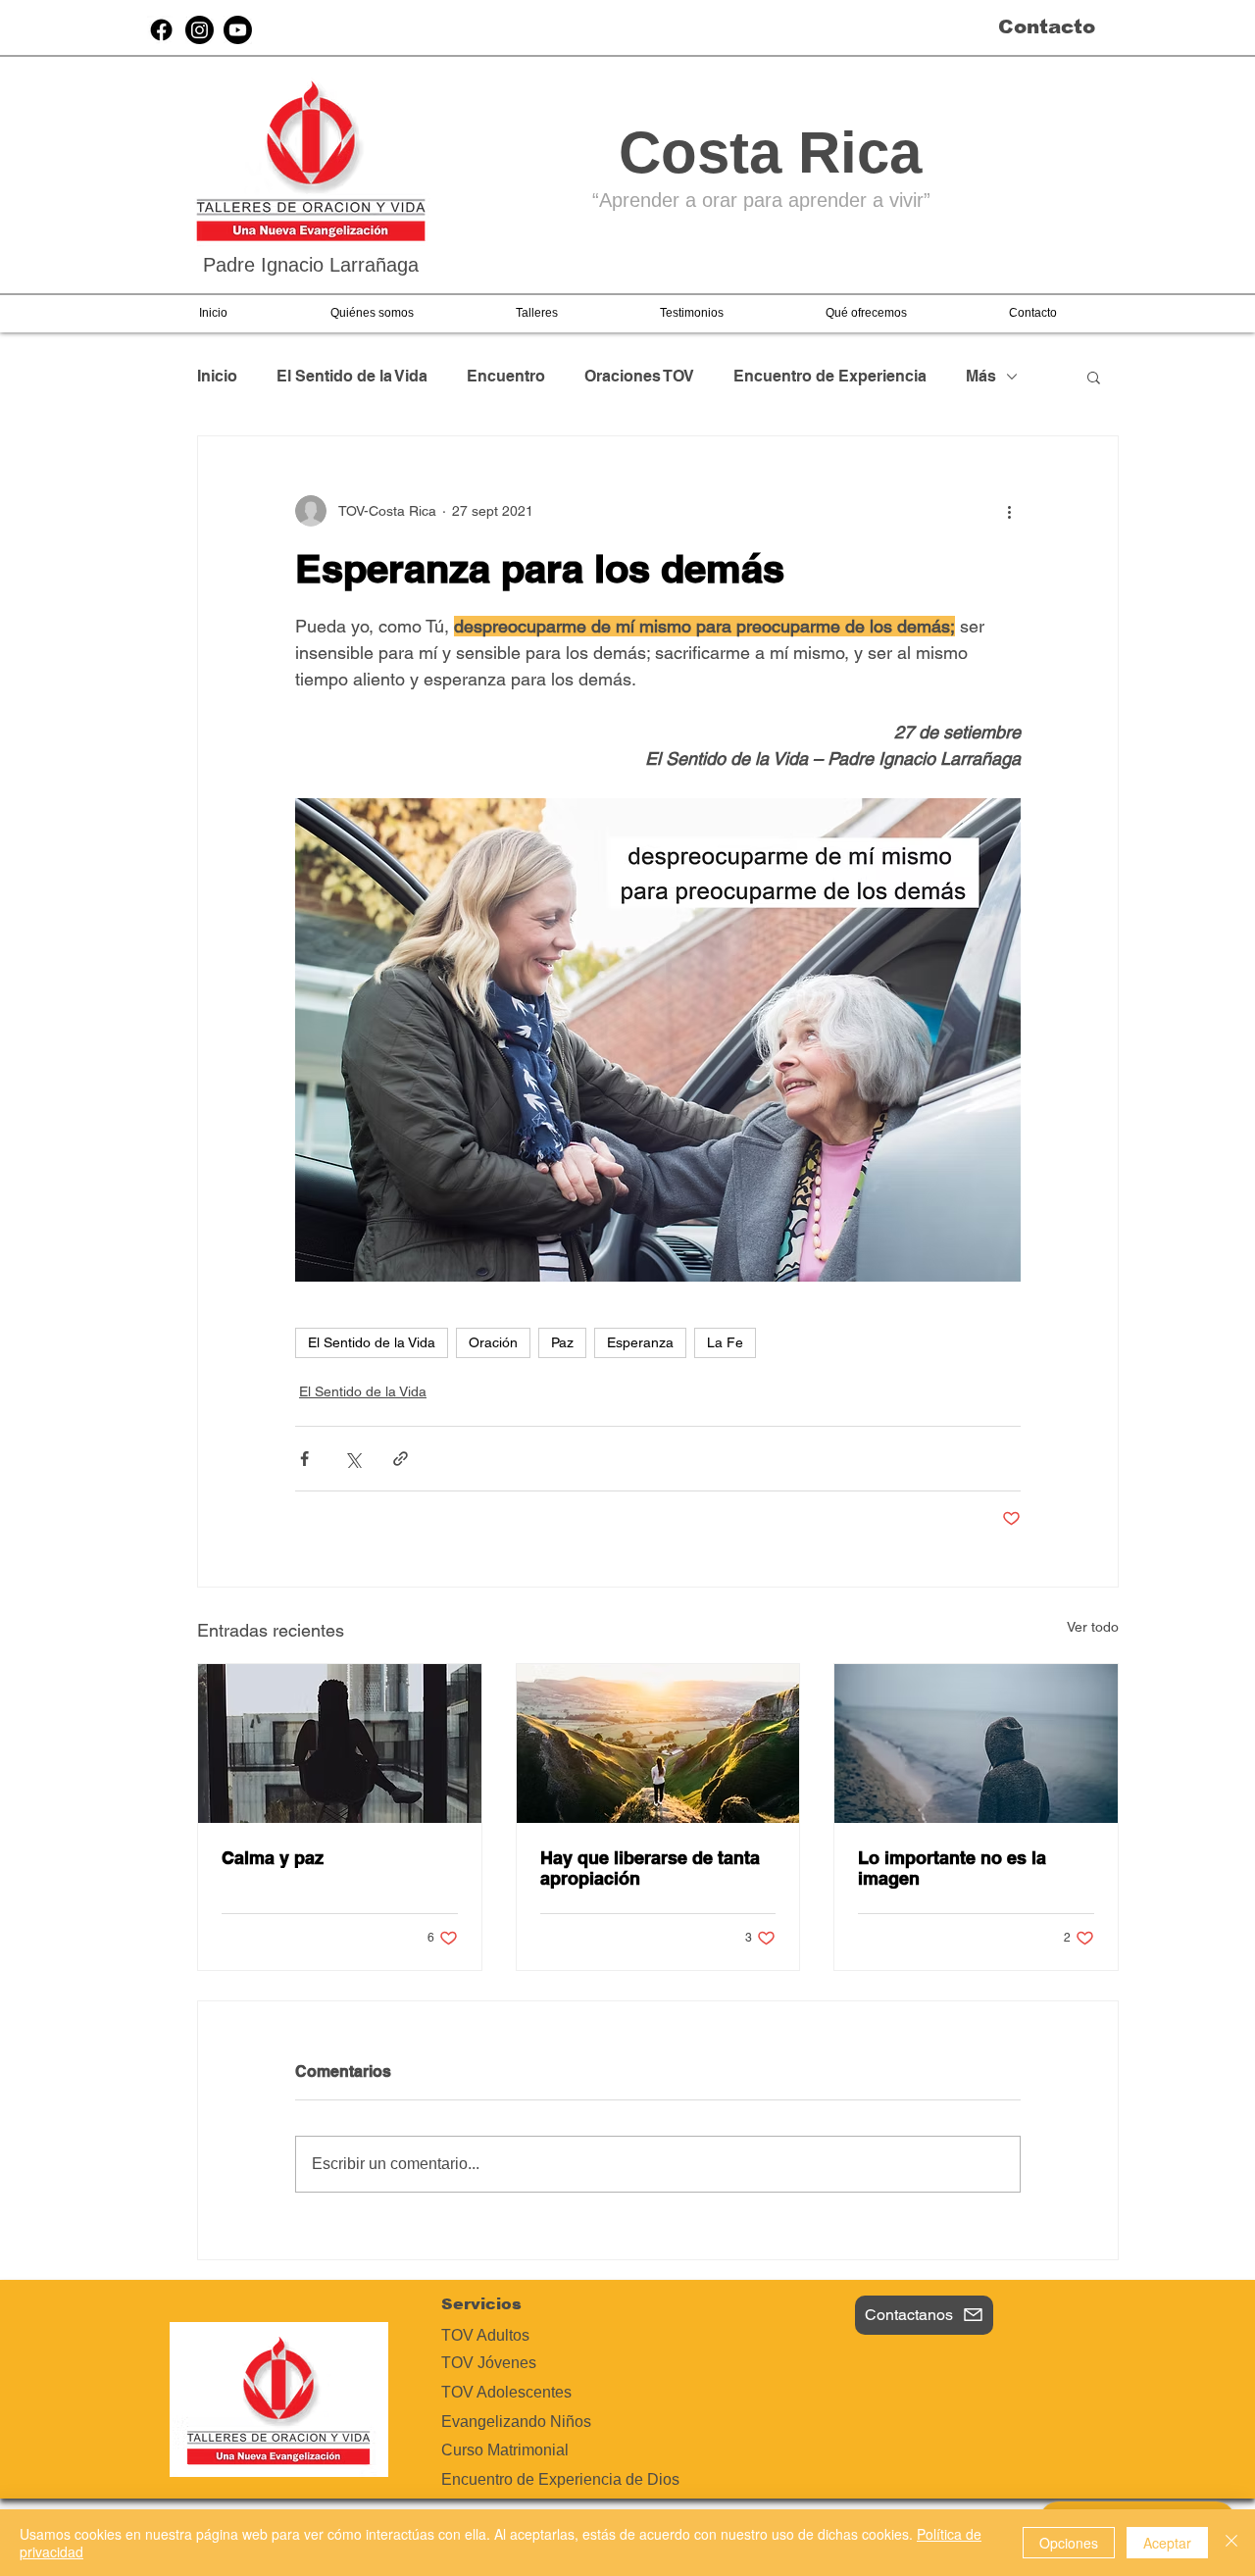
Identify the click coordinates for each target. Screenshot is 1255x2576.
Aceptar (1167, 2543)
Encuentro (506, 376)
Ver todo (1093, 1627)
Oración (493, 1342)
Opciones (1069, 2543)
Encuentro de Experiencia (830, 376)
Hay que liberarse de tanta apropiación (650, 1868)
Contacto (1047, 26)
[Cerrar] (1231, 2543)
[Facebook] (161, 30)
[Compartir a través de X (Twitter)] (352, 1459)
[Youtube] (238, 30)
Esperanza (640, 1342)
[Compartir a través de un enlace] (401, 1459)
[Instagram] (200, 30)
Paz (562, 1342)
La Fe (725, 1342)
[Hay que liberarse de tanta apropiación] (658, 1743)
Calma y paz (273, 1858)
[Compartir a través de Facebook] (304, 1459)
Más (981, 376)
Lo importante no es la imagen (952, 1868)
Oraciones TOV (639, 376)
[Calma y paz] (340, 1743)
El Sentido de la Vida (352, 376)
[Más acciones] (1009, 511)
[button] (372, 313)
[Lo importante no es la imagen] (976, 1743)
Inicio (217, 376)
